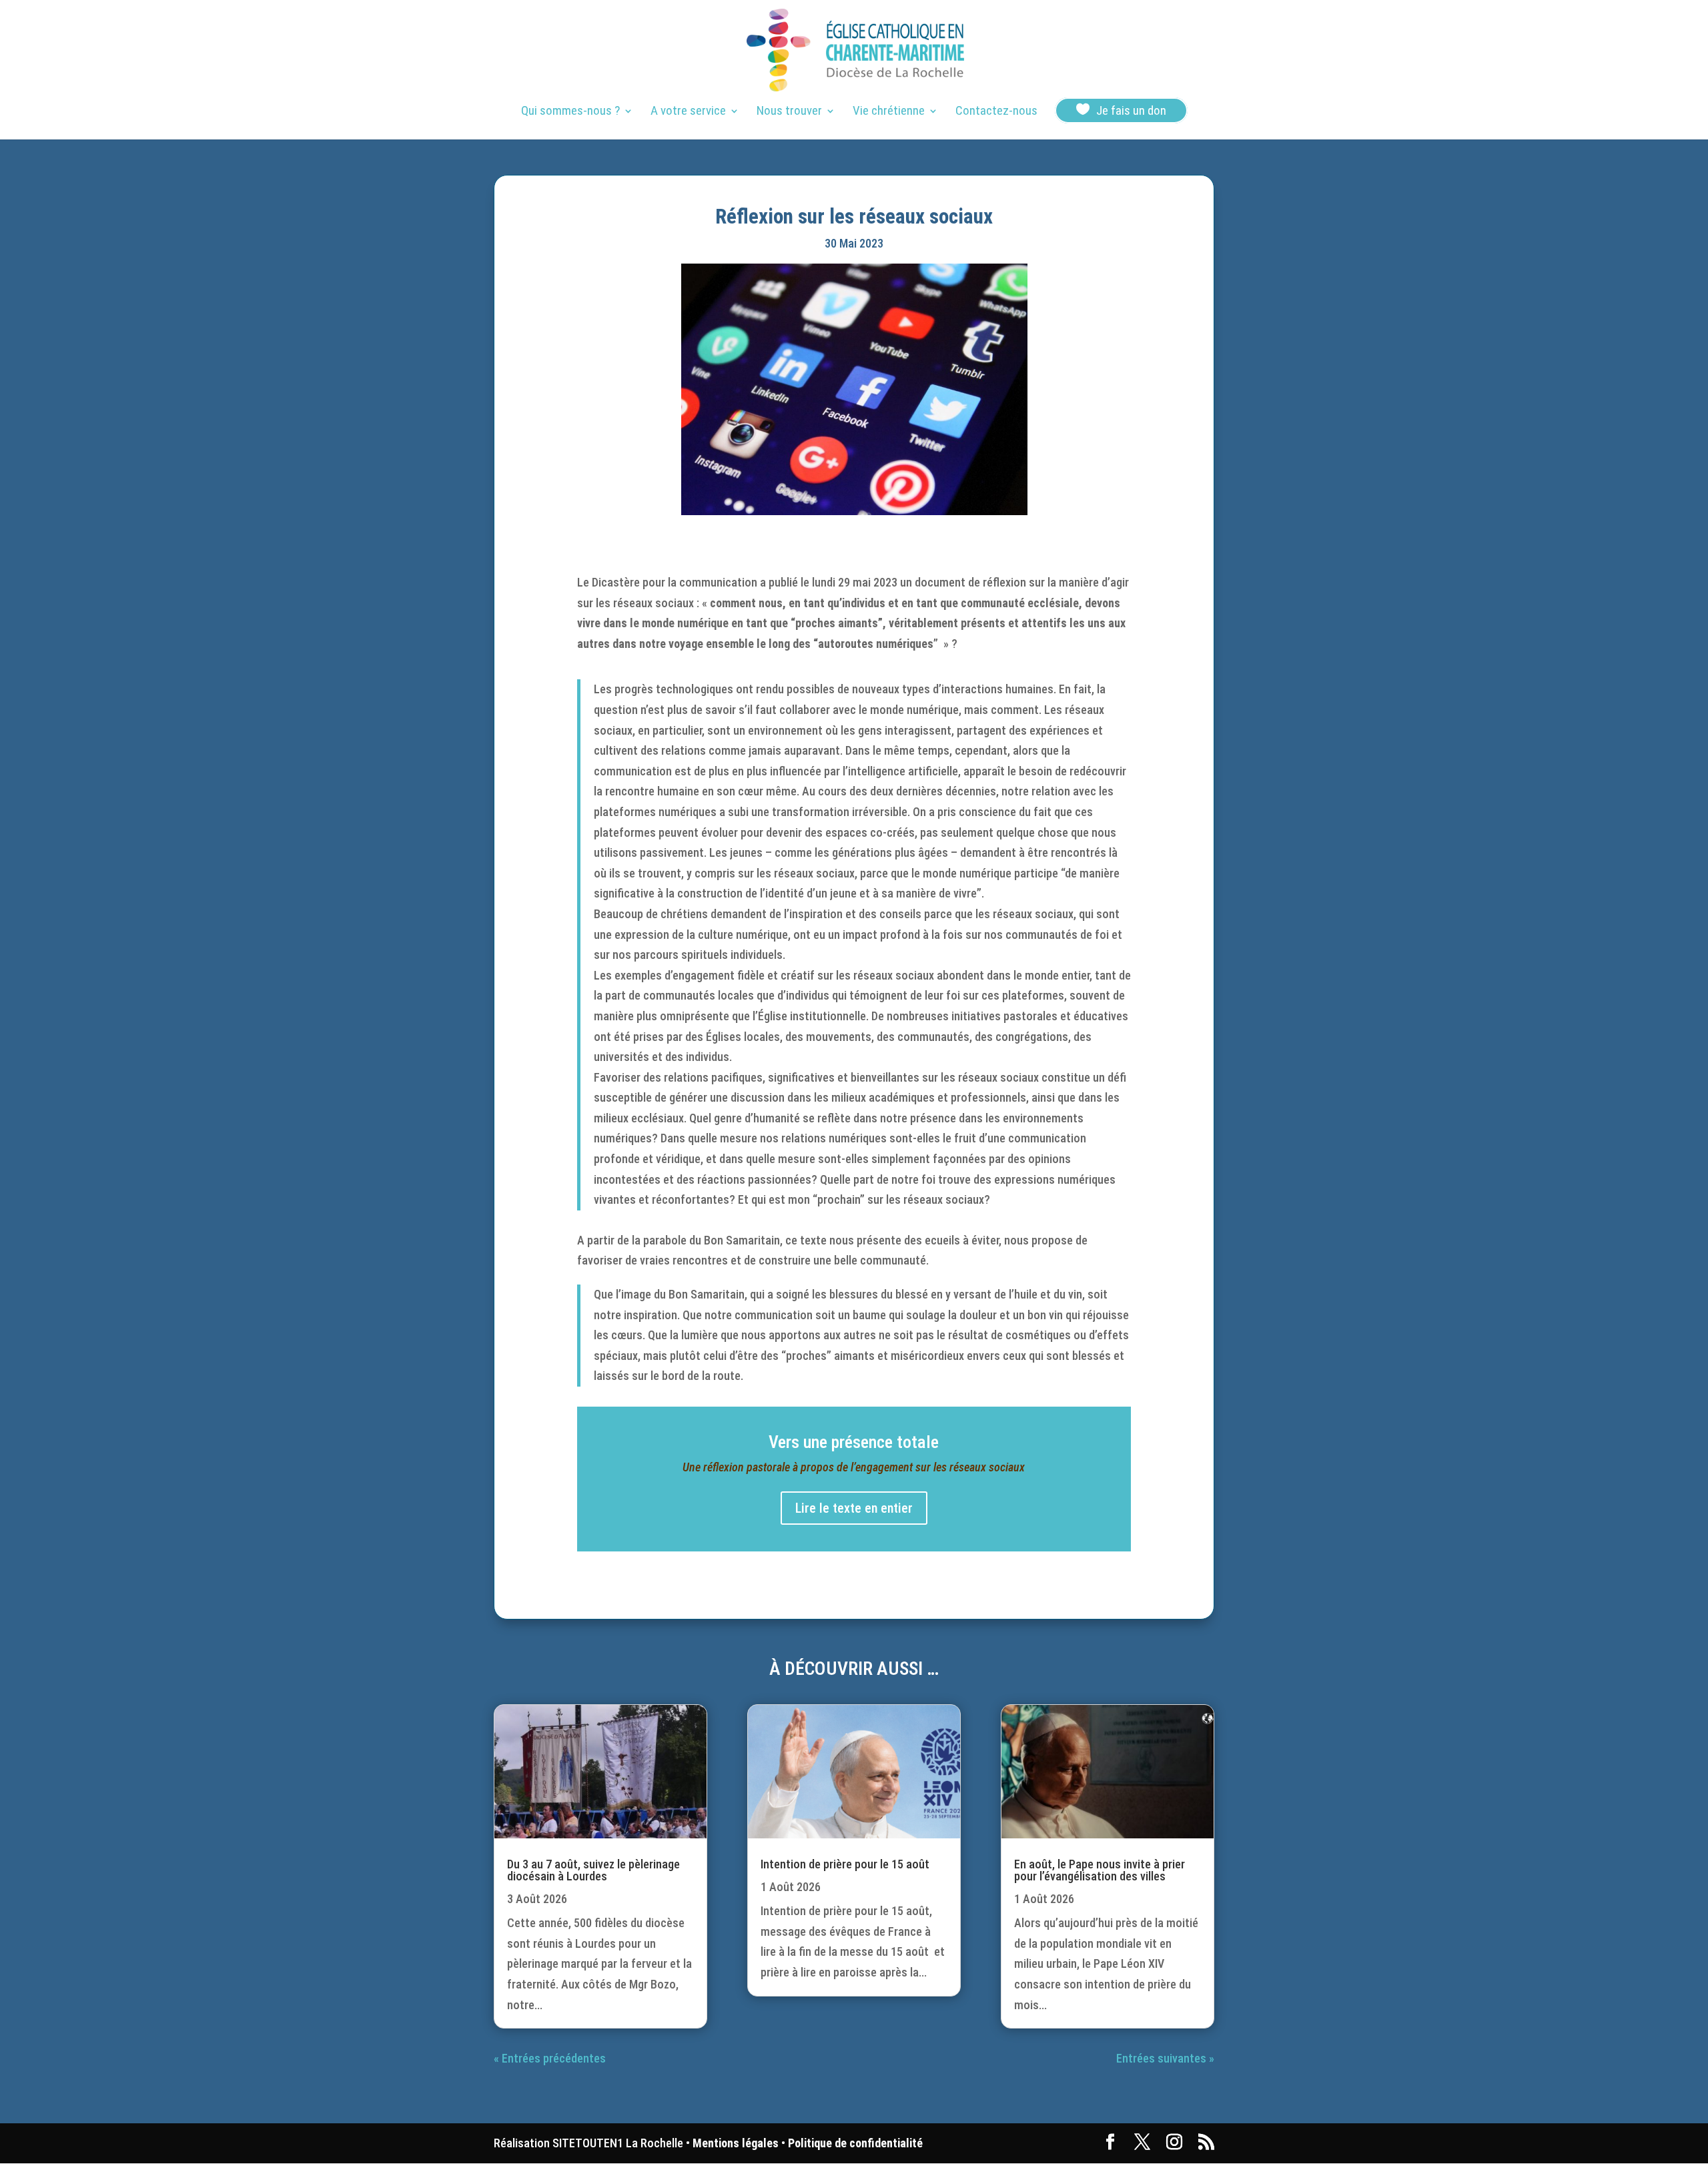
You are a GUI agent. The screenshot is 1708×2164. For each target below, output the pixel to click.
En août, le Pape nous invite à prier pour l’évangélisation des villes (1100, 1870)
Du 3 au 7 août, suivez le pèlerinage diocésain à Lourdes (593, 1870)
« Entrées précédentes (550, 2058)
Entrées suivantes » (1165, 2058)
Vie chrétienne (889, 112)
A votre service (688, 112)
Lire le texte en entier (854, 1508)
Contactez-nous (996, 112)
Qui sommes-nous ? (570, 112)
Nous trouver (789, 112)
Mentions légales (736, 2143)
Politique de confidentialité (855, 2143)
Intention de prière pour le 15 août (845, 1864)
